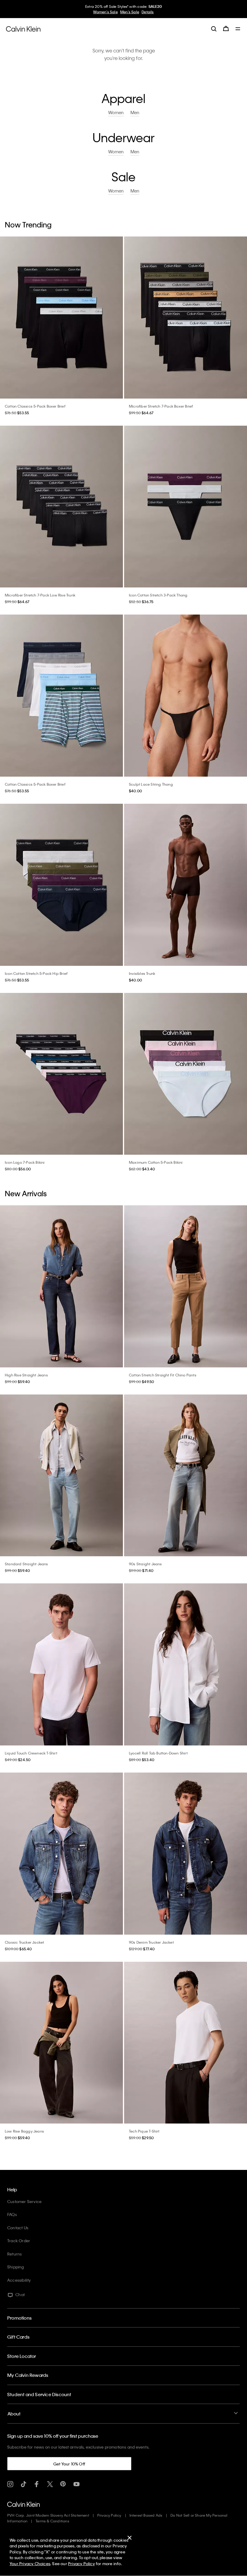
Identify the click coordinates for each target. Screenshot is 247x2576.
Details (148, 12)
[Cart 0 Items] (226, 29)
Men (135, 113)
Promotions (19, 2318)
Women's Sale (105, 12)
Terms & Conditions (52, 2521)
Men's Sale (130, 12)
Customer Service (24, 2201)
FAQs (12, 2214)
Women (116, 113)
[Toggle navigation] (238, 29)
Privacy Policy (109, 2515)
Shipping (16, 2267)
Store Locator (22, 2356)
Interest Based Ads (146, 2515)
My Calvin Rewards (28, 2375)
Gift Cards (18, 2337)
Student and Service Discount (39, 2394)
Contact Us (18, 2228)
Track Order (19, 2241)
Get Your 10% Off (69, 2464)
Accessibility (19, 2280)
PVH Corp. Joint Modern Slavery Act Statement (48, 2515)
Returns (14, 2254)
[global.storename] (23, 28)
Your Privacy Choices (30, 2563)
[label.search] (214, 29)
